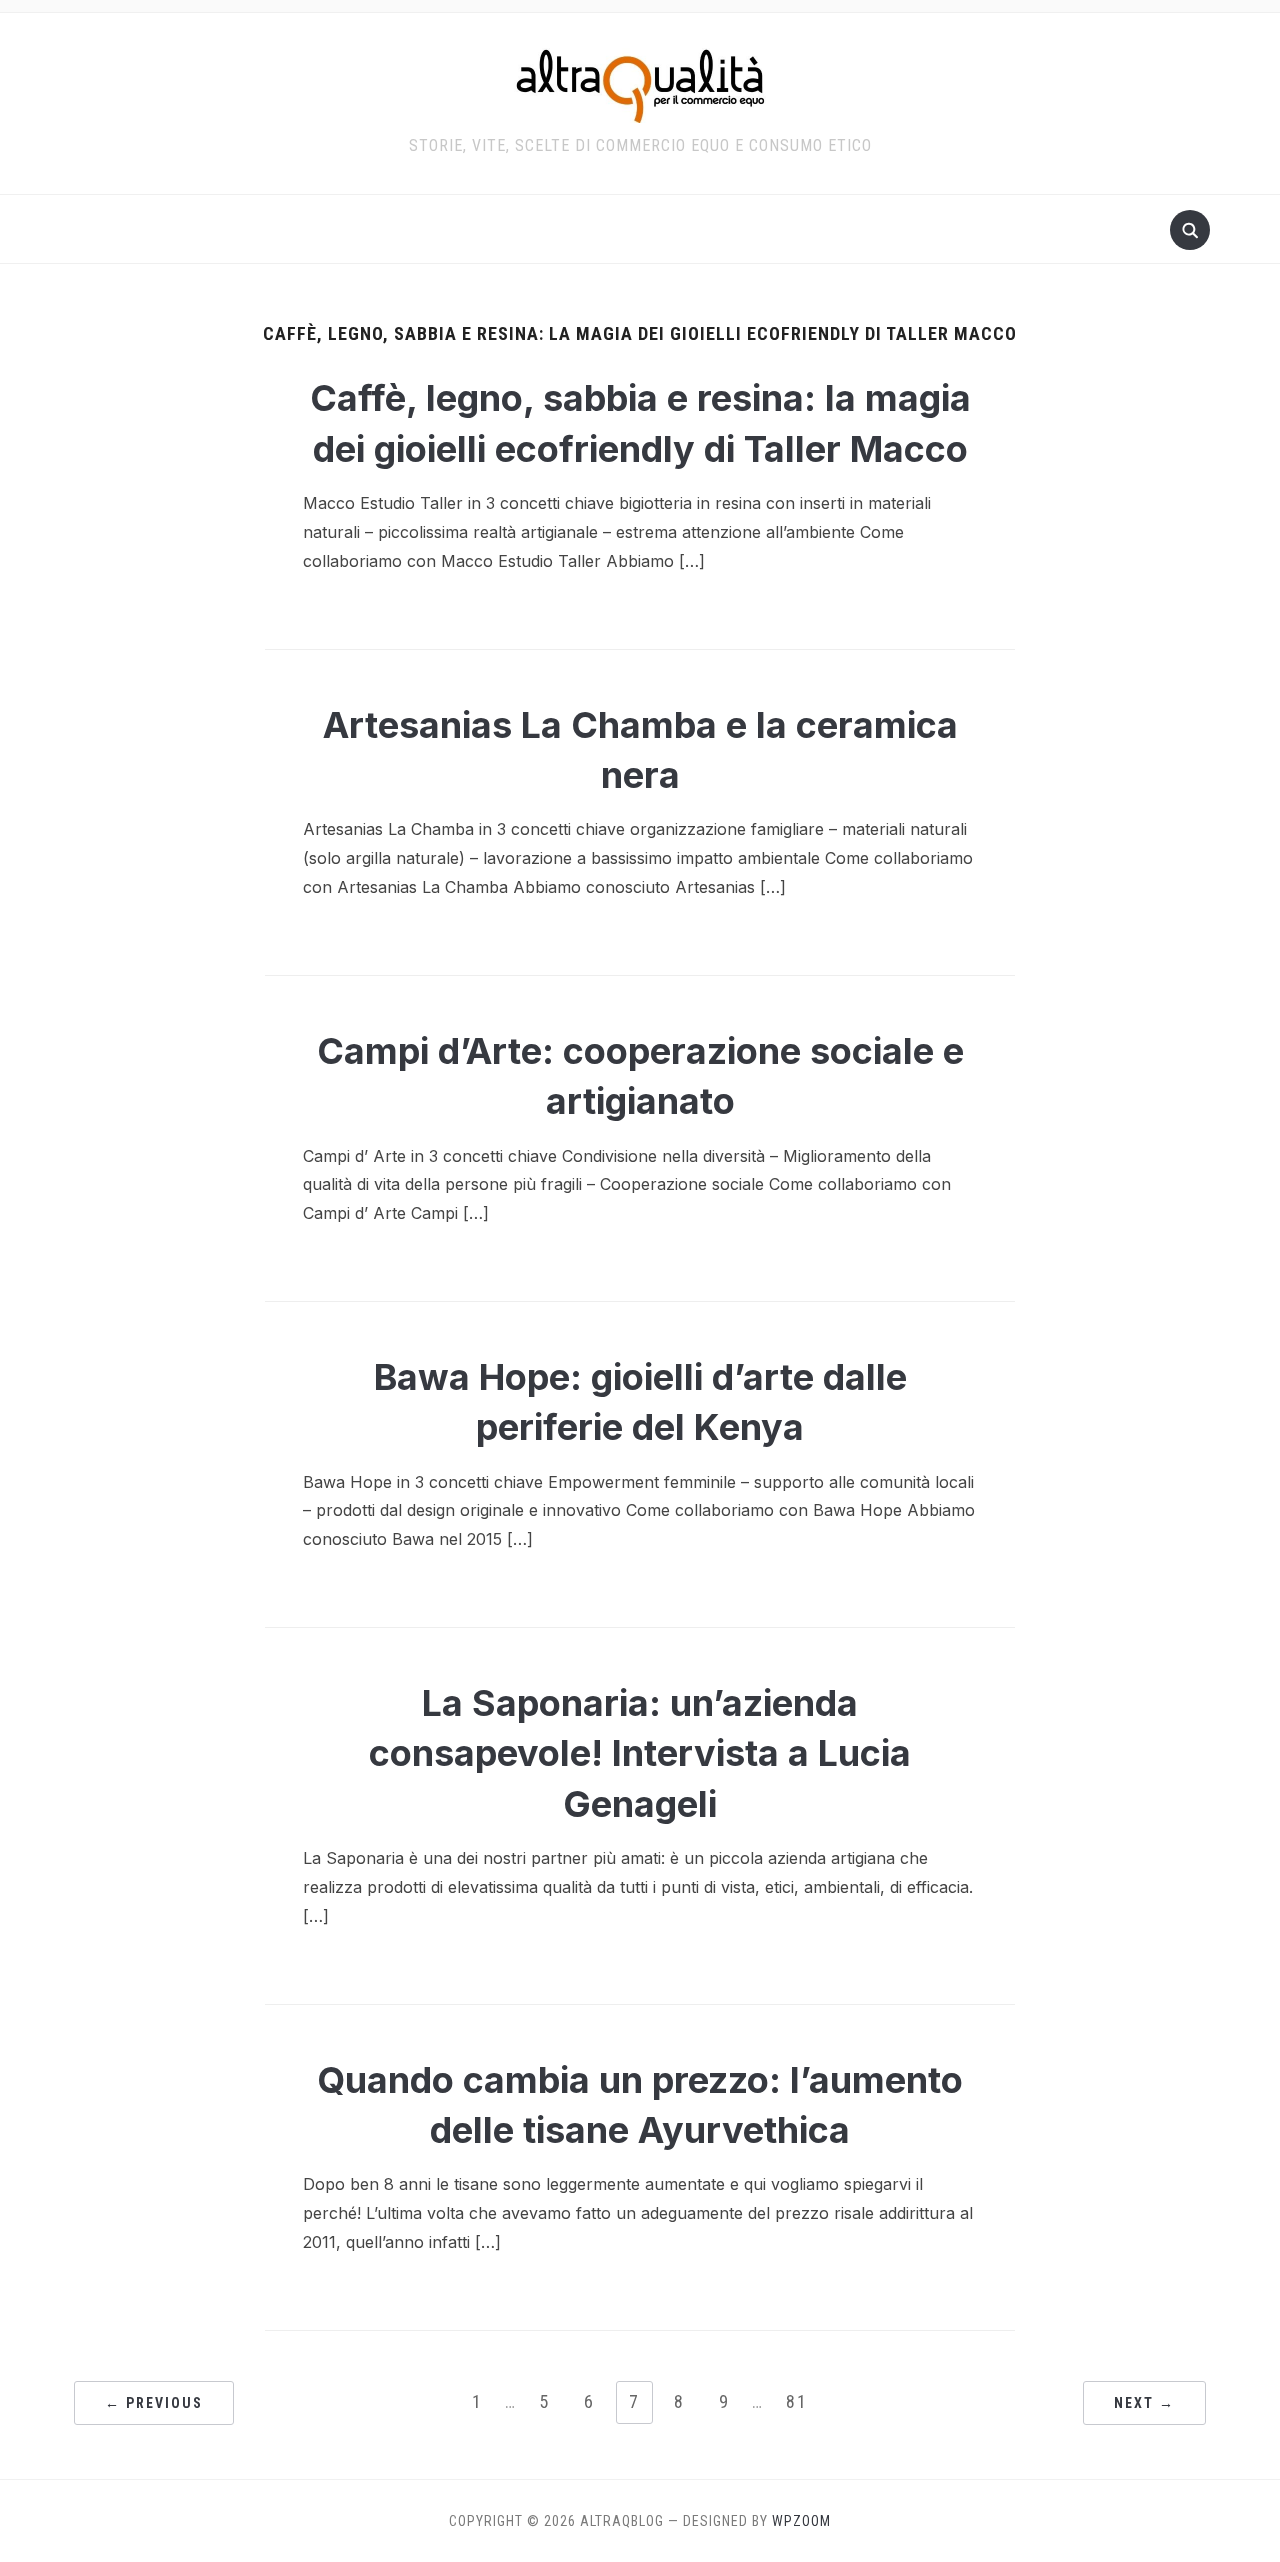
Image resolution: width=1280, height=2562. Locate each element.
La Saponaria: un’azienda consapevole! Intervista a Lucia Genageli (640, 1753)
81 (797, 2401)
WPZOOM (801, 2521)
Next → (1144, 2403)
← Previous (154, 2403)
